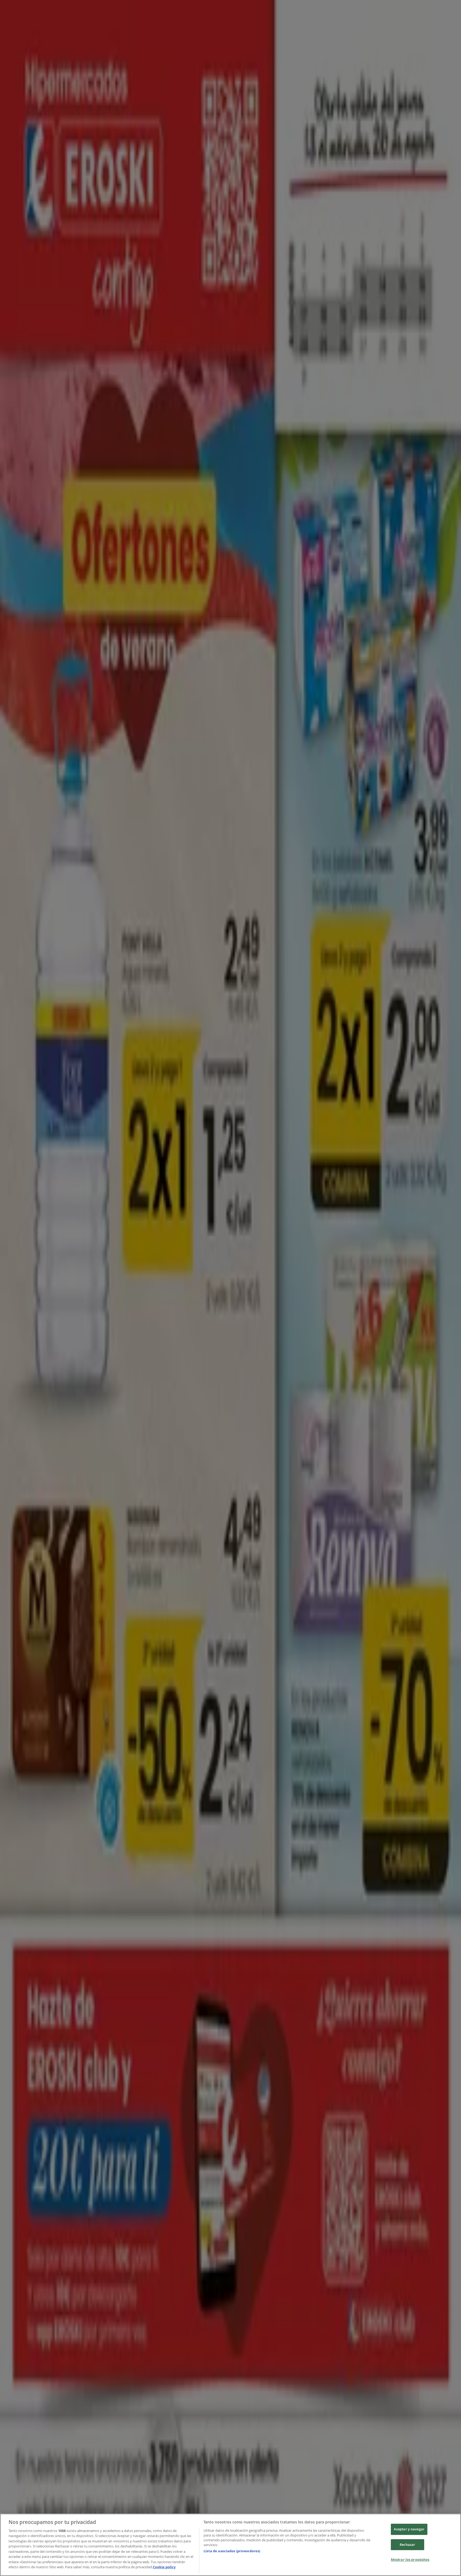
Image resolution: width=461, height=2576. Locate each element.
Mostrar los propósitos (410, 2559)
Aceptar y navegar (409, 2529)
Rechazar (407, 2545)
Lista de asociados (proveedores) (232, 2551)
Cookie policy (164, 2567)
